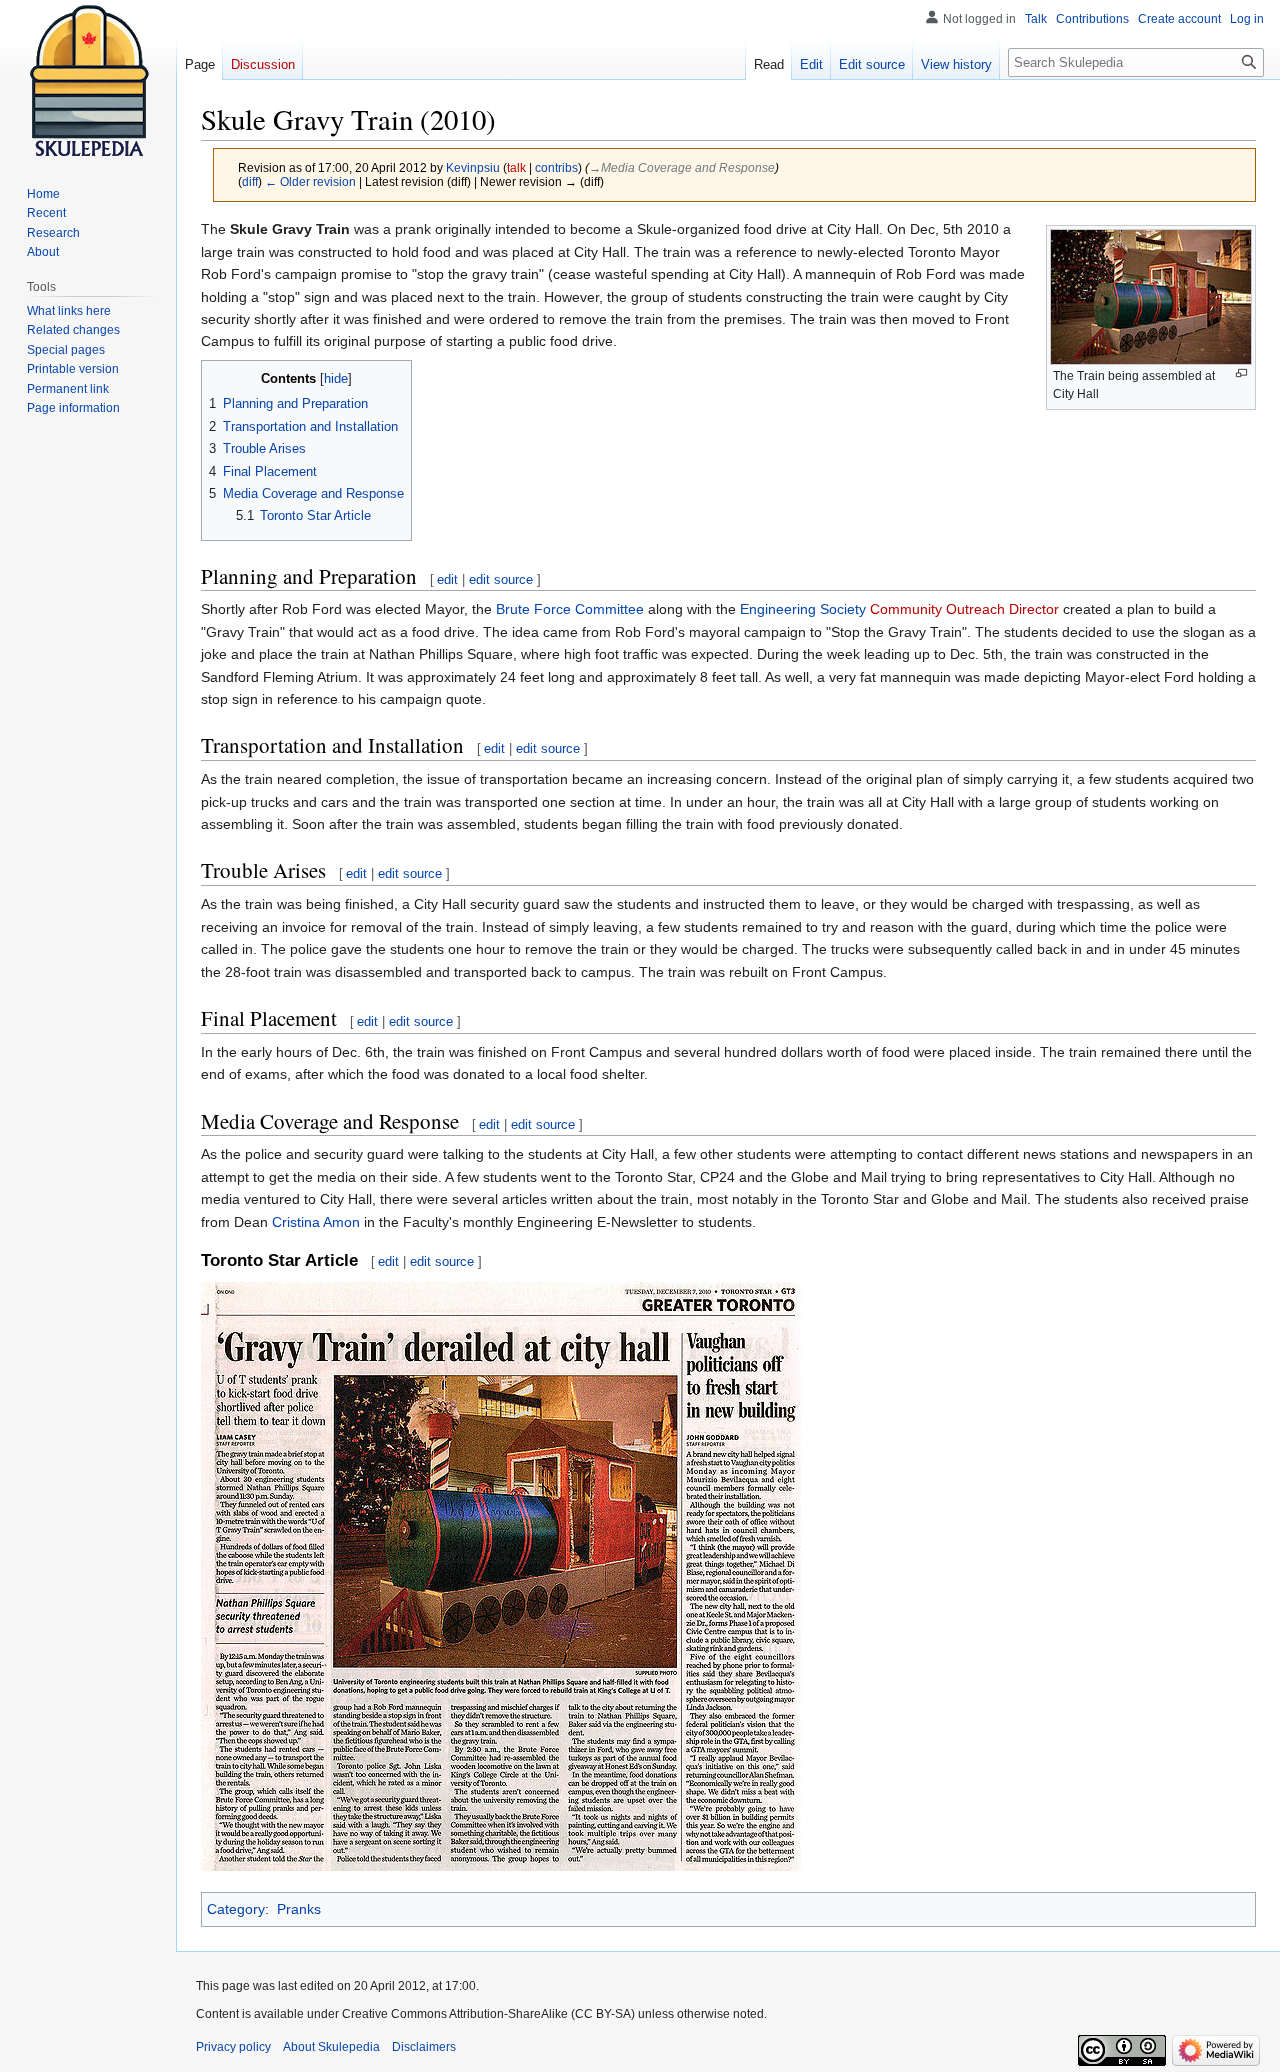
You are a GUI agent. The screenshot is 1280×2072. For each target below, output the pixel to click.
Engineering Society (803, 609)
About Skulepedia (331, 2047)
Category (236, 1909)
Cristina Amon (316, 1222)
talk (516, 167)
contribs (556, 167)
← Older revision (310, 181)
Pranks (299, 1909)
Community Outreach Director (964, 609)
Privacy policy (233, 2047)
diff (250, 181)
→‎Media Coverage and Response (682, 167)
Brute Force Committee (570, 609)
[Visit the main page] (88, 80)
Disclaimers (424, 2047)
